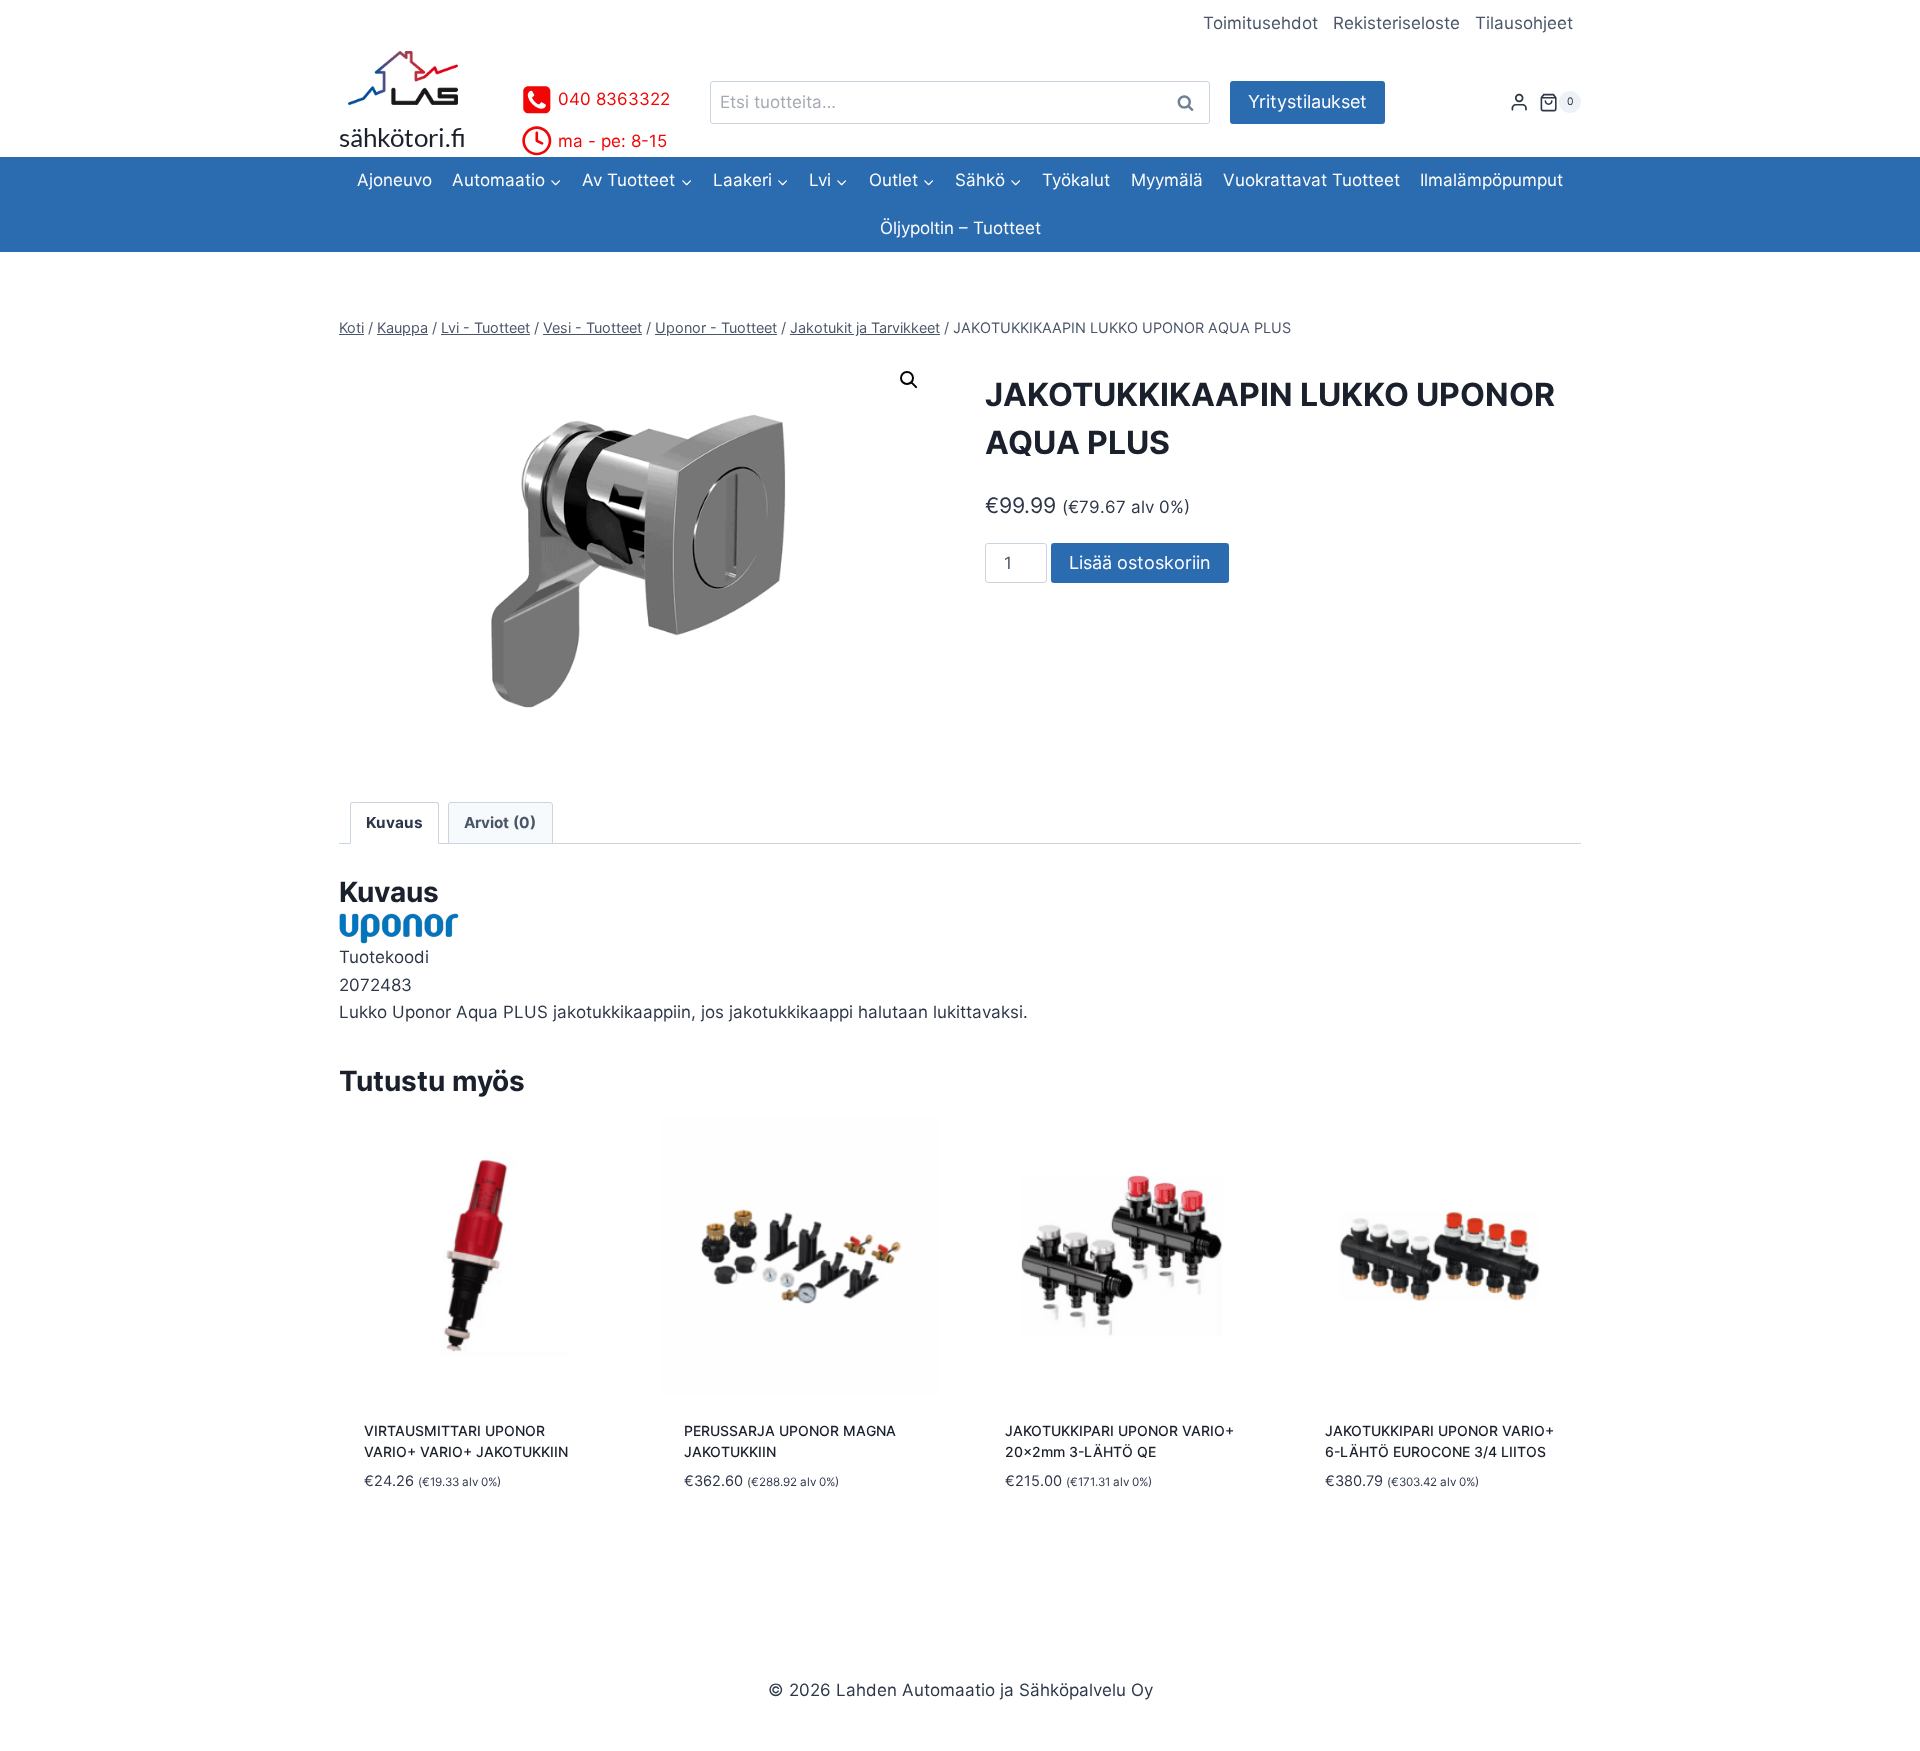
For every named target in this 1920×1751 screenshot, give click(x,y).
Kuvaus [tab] (394, 822)
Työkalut (1076, 180)
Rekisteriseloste (1396, 23)
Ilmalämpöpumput (1491, 180)
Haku (1191, 102)
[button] (909, 380)
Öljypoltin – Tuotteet (960, 228)
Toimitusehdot (1260, 23)
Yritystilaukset (1307, 101)
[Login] (1519, 102)
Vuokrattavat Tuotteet (1311, 180)
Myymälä (1167, 180)
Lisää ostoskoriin (1140, 562)
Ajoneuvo (394, 180)
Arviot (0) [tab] (500, 822)
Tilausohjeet (1524, 23)
